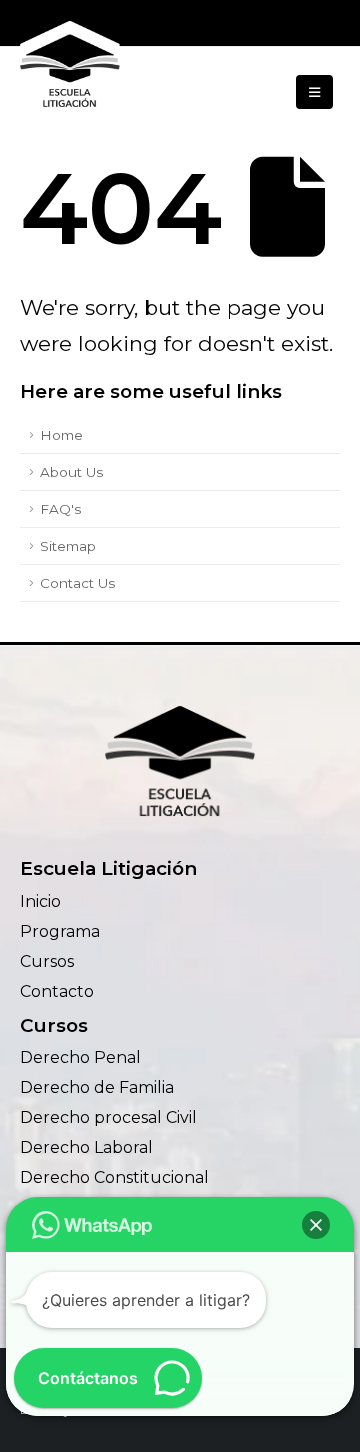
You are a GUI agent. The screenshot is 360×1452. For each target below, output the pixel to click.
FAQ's (60, 509)
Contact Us (77, 583)
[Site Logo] (70, 67)
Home (61, 435)
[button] (314, 92)
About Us (71, 472)
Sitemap (68, 546)
